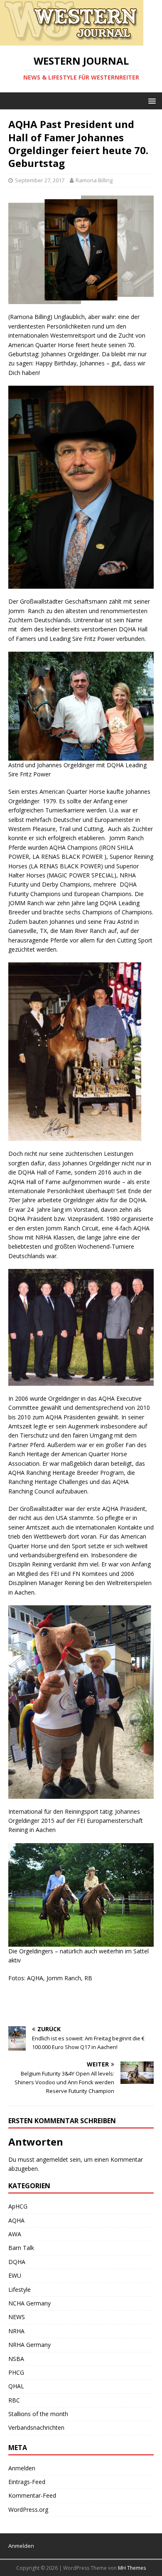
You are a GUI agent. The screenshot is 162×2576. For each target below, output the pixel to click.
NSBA (16, 2359)
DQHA (17, 2262)
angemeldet (52, 2159)
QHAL (16, 2386)
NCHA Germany (29, 2303)
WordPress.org (28, 2510)
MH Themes (132, 2568)
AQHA (16, 2220)
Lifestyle (20, 2290)
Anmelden (22, 2468)
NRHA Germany (29, 2345)
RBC (14, 2400)
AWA (15, 2234)
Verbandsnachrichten (36, 2427)
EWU (15, 2275)
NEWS (17, 2317)
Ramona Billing (94, 180)
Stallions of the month (38, 2414)
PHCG (16, 2372)
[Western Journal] (72, 41)
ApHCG (18, 2206)
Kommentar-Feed (32, 2495)
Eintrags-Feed (27, 2482)
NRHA (16, 2331)
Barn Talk (21, 2248)
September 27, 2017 (40, 180)
